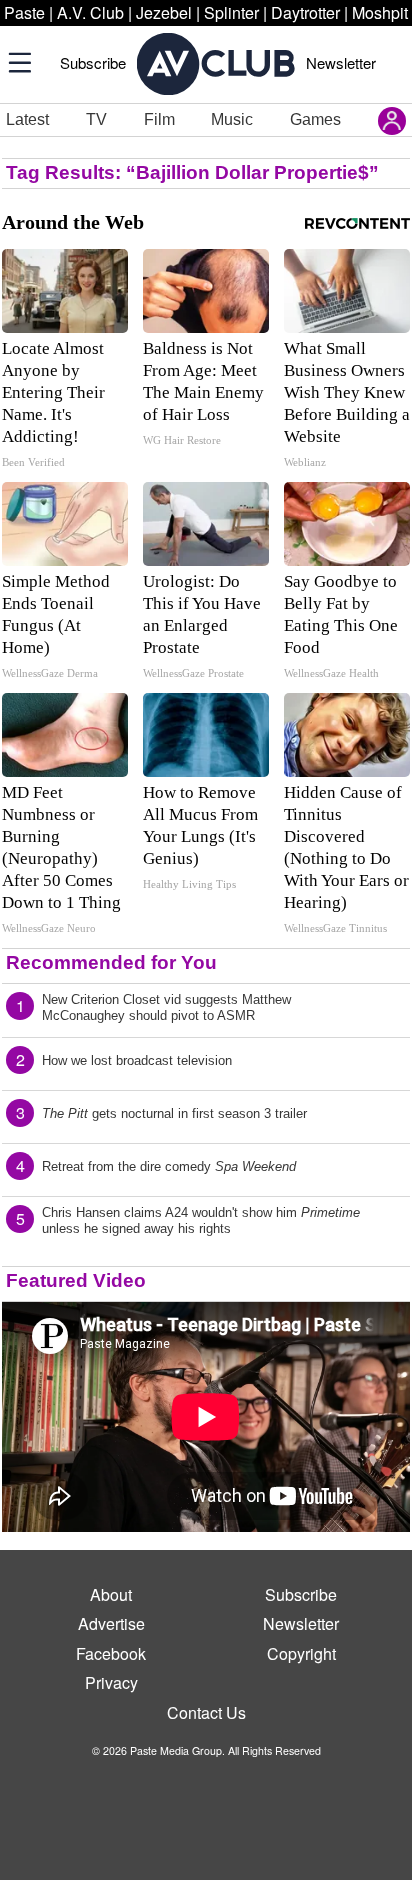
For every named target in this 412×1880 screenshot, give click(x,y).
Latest (27, 119)
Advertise (111, 1623)
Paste (24, 12)
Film (159, 119)
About (111, 1594)
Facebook (111, 1653)
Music (232, 119)
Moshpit (380, 12)
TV (96, 119)
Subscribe (93, 62)
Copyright (301, 1653)
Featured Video (76, 1280)
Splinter (231, 12)
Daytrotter (305, 12)
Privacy (111, 1682)
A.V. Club (90, 12)
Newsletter (341, 62)
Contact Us (206, 1712)
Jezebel (164, 12)
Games (315, 119)
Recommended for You (111, 962)
